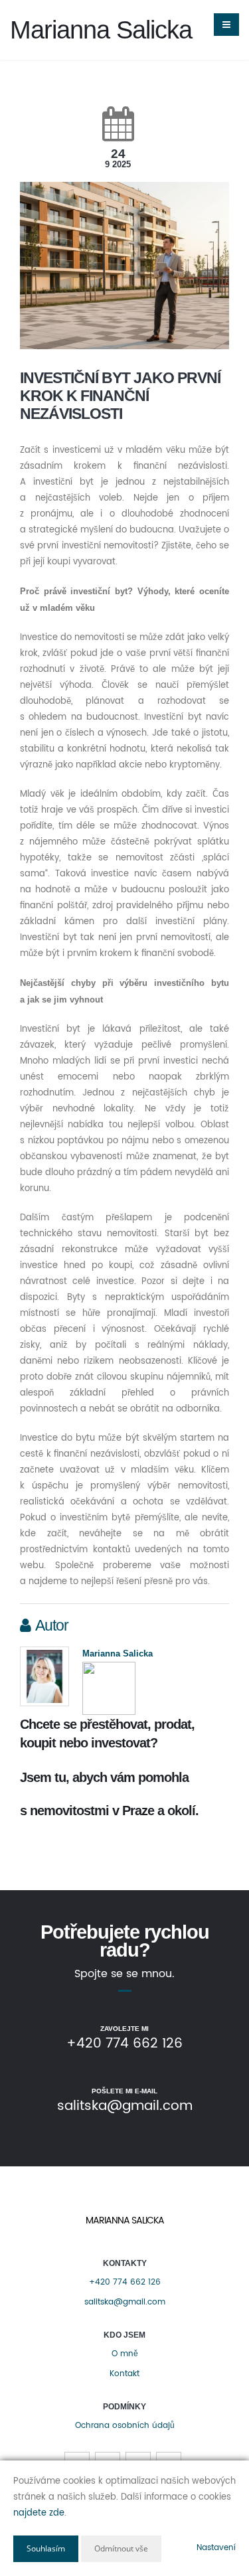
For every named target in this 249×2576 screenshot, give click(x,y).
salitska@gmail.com (125, 2302)
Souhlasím (46, 2548)
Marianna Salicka (118, 1653)
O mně (125, 2354)
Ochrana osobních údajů (125, 2426)
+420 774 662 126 (125, 2282)
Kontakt (124, 2374)
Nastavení (216, 2548)
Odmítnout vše (121, 2548)
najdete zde (39, 2513)
